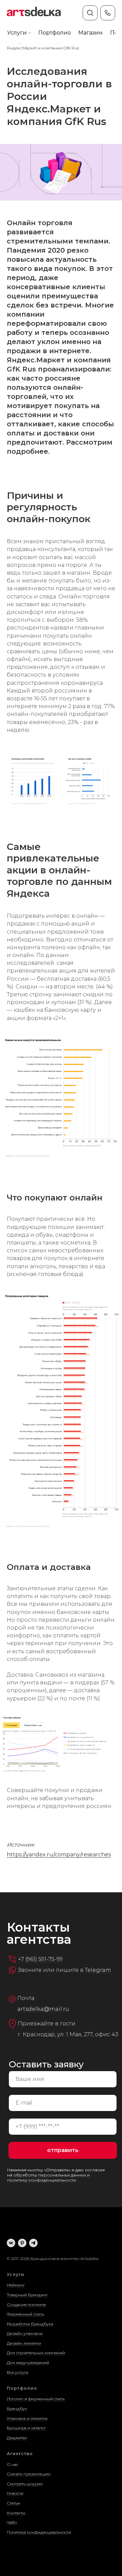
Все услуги (18, 2372)
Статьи (13, 2503)
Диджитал (17, 2438)
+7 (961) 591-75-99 (40, 1959)
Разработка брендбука (30, 2324)
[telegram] (33, 2243)
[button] (17, 33)
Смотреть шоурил (25, 2484)
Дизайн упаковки (25, 2333)
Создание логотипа (26, 2305)
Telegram (98, 1970)
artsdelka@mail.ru (43, 2009)
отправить (63, 2150)
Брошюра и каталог (26, 2428)
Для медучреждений (28, 2362)
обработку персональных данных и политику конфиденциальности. (48, 2177)
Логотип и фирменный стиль (36, 2399)
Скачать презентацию (29, 2474)
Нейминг (16, 2285)
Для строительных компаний (36, 2353)
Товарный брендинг (27, 2295)
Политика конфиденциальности (39, 2532)
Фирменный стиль (25, 2314)
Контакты (16, 2513)
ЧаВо (12, 2522)
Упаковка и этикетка (27, 2418)
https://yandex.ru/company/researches (59, 1855)
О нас (13, 2464)
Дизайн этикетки (24, 2343)
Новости (15, 2493)
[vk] (11, 2243)
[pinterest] (22, 2243)
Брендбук (17, 2409)
